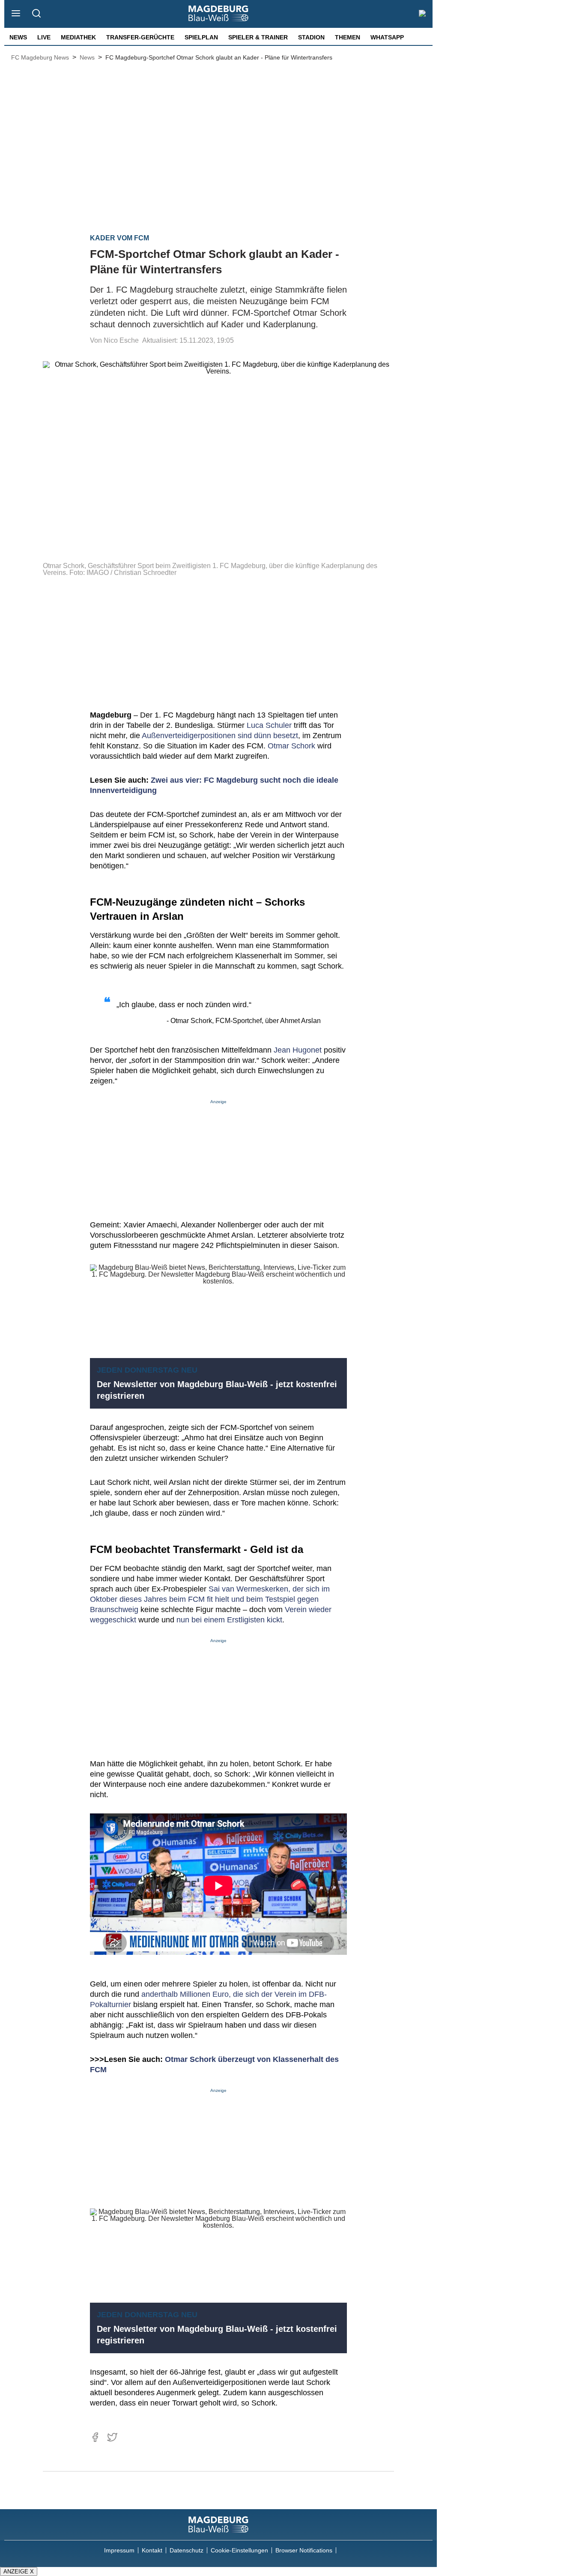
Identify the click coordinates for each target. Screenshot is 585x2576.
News (18, 37)
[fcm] (218, 2525)
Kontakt (152, 2550)
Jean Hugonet (298, 1050)
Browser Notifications (304, 2550)
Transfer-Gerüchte (140, 37)
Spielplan (201, 37)
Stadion (311, 37)
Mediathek (78, 37)
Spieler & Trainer (258, 37)
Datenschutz (187, 2550)
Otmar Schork (291, 746)
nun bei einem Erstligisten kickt (229, 1620)
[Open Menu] (16, 14)
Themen (348, 37)
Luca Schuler (269, 725)
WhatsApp (387, 37)
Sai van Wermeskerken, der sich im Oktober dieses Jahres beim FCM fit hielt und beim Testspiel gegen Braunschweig (210, 1599)
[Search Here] (36, 14)
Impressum (119, 2550)
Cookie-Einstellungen (239, 2550)
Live (44, 37)
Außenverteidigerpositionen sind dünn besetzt (220, 736)
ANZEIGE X (19, 2572)
